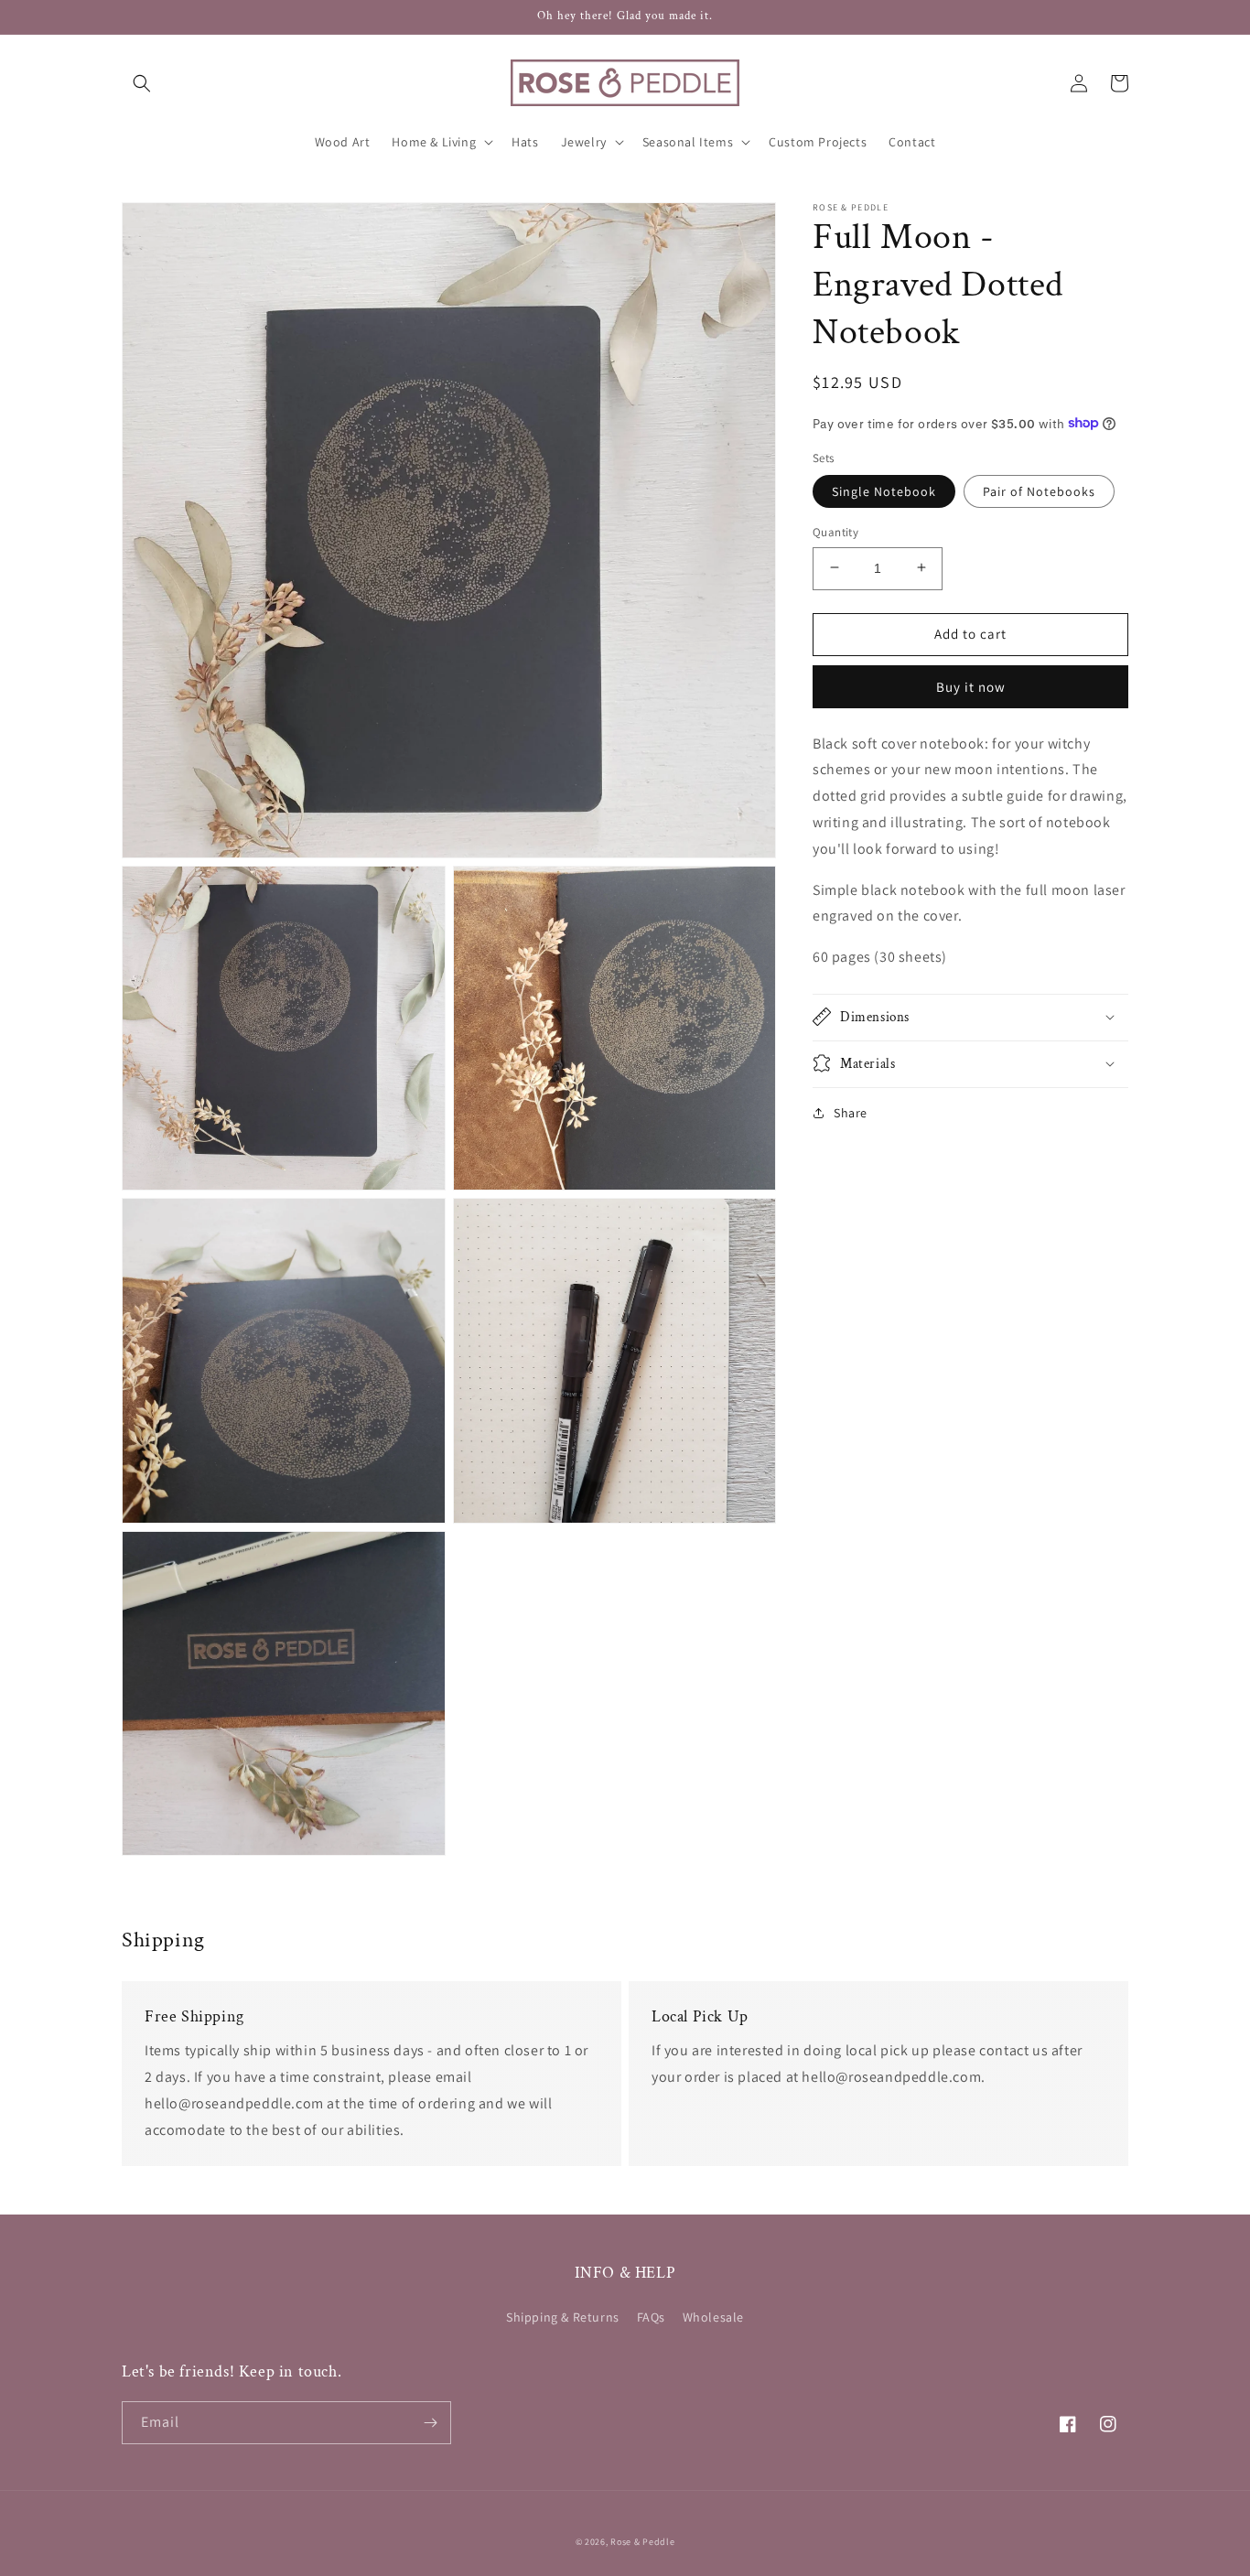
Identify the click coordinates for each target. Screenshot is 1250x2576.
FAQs (651, 2317)
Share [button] (851, 1112)
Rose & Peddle (642, 2542)
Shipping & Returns (563, 2317)
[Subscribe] (430, 2423)
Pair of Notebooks (1039, 490)
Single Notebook (884, 490)
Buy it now (971, 686)
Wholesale (713, 2317)
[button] (142, 83)
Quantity (835, 531)
